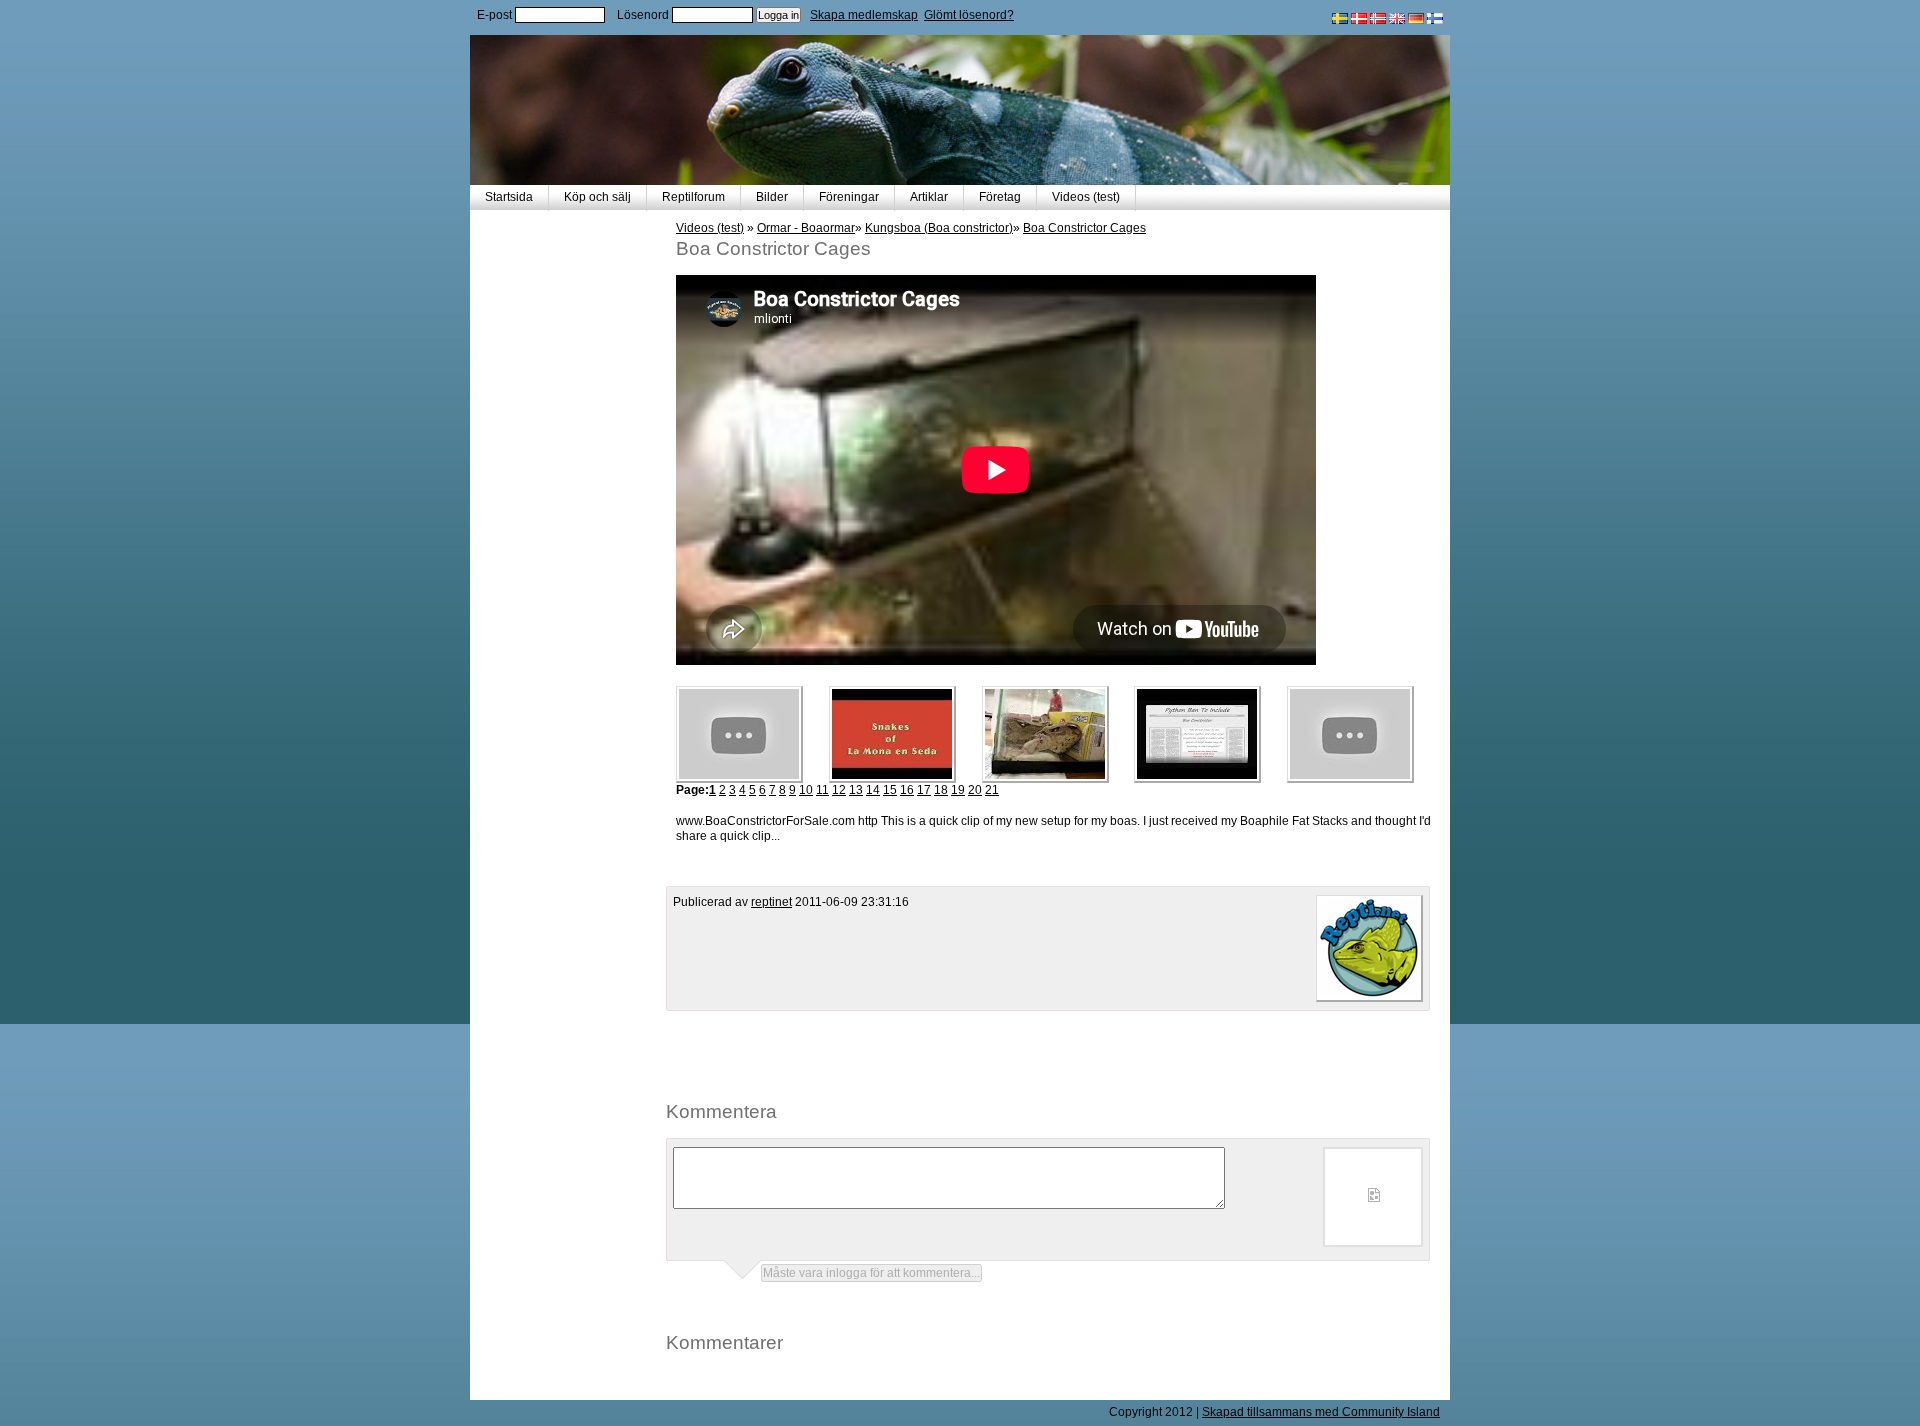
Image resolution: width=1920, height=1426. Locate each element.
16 (907, 790)
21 (992, 790)
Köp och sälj (597, 197)
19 (958, 790)
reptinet (771, 902)
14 (873, 790)
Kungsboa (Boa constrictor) (939, 228)
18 (941, 790)
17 (924, 790)
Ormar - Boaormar (806, 228)
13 (856, 790)
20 (975, 790)
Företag (1000, 197)
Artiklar (929, 197)
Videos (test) (1086, 197)
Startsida (509, 197)
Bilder (772, 197)
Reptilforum (693, 197)
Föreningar (849, 197)
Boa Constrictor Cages (1084, 228)
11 (822, 790)
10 (806, 790)
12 (839, 790)
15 (890, 790)
